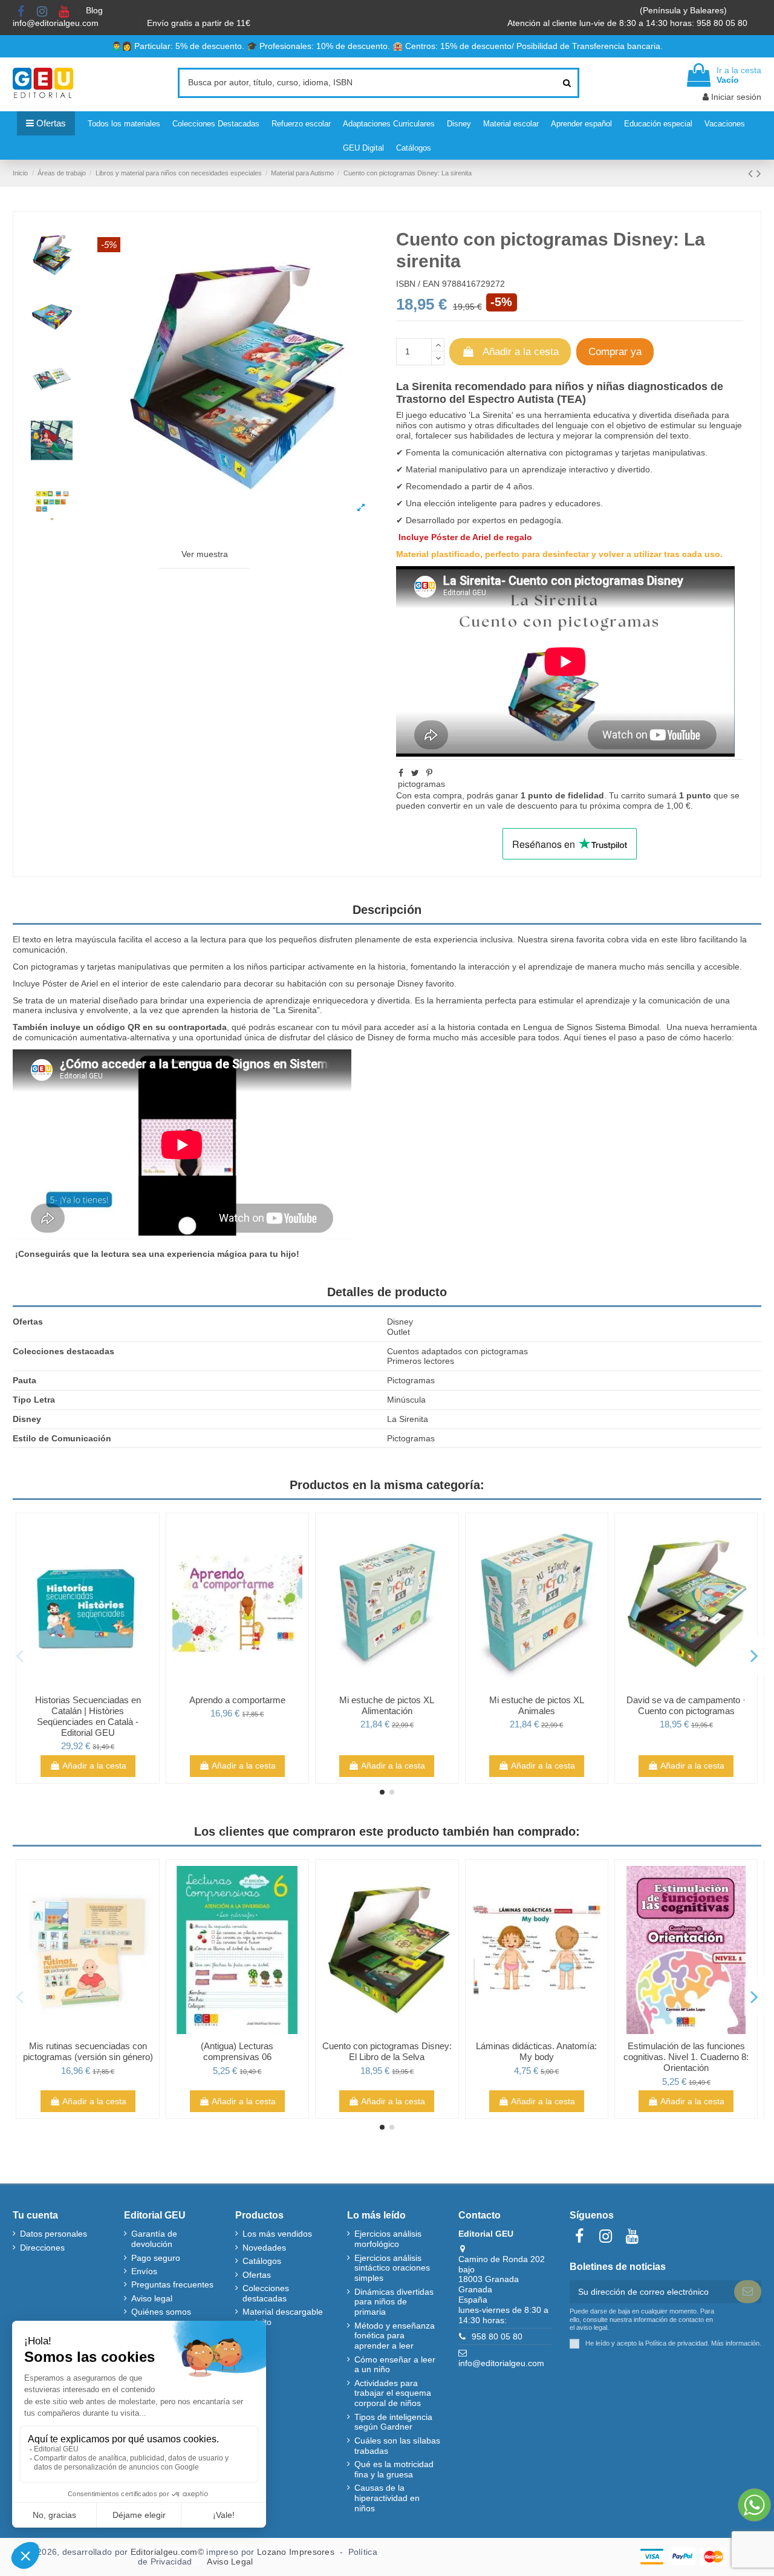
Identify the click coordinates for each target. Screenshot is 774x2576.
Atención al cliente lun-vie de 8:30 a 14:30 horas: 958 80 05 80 (629, 23)
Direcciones (42, 2248)
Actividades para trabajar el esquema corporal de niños (393, 2393)
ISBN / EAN (418, 284)
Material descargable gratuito (283, 2317)
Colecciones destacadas (266, 2293)
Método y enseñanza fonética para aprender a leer (395, 2336)
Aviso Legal (230, 2561)
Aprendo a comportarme (237, 1700)
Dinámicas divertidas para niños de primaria (394, 2302)
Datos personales (54, 2234)
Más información (735, 2343)
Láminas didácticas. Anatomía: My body (536, 2051)
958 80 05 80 (497, 2336)
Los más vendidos (277, 2234)
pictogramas (589, 452)
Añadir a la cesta (521, 352)
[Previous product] (752, 173)
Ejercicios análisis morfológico (388, 2239)
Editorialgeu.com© (167, 2552)
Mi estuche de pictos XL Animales (537, 1705)
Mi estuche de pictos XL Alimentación (387, 1705)
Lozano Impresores (296, 2552)
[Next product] (759, 173)
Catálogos (262, 2261)
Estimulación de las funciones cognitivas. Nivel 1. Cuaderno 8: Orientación (686, 2057)
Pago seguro (156, 2258)
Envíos (144, 2271)
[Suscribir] (748, 2292)
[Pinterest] (429, 773)
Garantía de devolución (154, 2239)
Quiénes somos (161, 2312)
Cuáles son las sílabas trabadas (397, 2446)
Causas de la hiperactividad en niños (387, 2498)
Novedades (264, 2248)
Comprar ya (615, 352)
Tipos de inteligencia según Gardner (393, 2422)
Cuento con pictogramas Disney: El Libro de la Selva (387, 2051)
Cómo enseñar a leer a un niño (395, 2365)
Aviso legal (152, 2298)
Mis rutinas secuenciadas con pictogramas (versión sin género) (88, 2051)
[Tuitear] (415, 773)
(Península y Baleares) (685, 10)
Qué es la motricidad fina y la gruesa (394, 2469)
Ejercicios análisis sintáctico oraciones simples (392, 2268)
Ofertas (257, 2275)
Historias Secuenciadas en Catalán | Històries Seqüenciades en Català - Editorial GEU (88, 1716)
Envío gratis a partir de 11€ (199, 23)
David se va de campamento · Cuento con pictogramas (686, 1705)
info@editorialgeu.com (57, 23)
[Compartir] (401, 773)
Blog (96, 10)
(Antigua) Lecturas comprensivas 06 (237, 2051)
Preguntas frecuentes (172, 2284)
